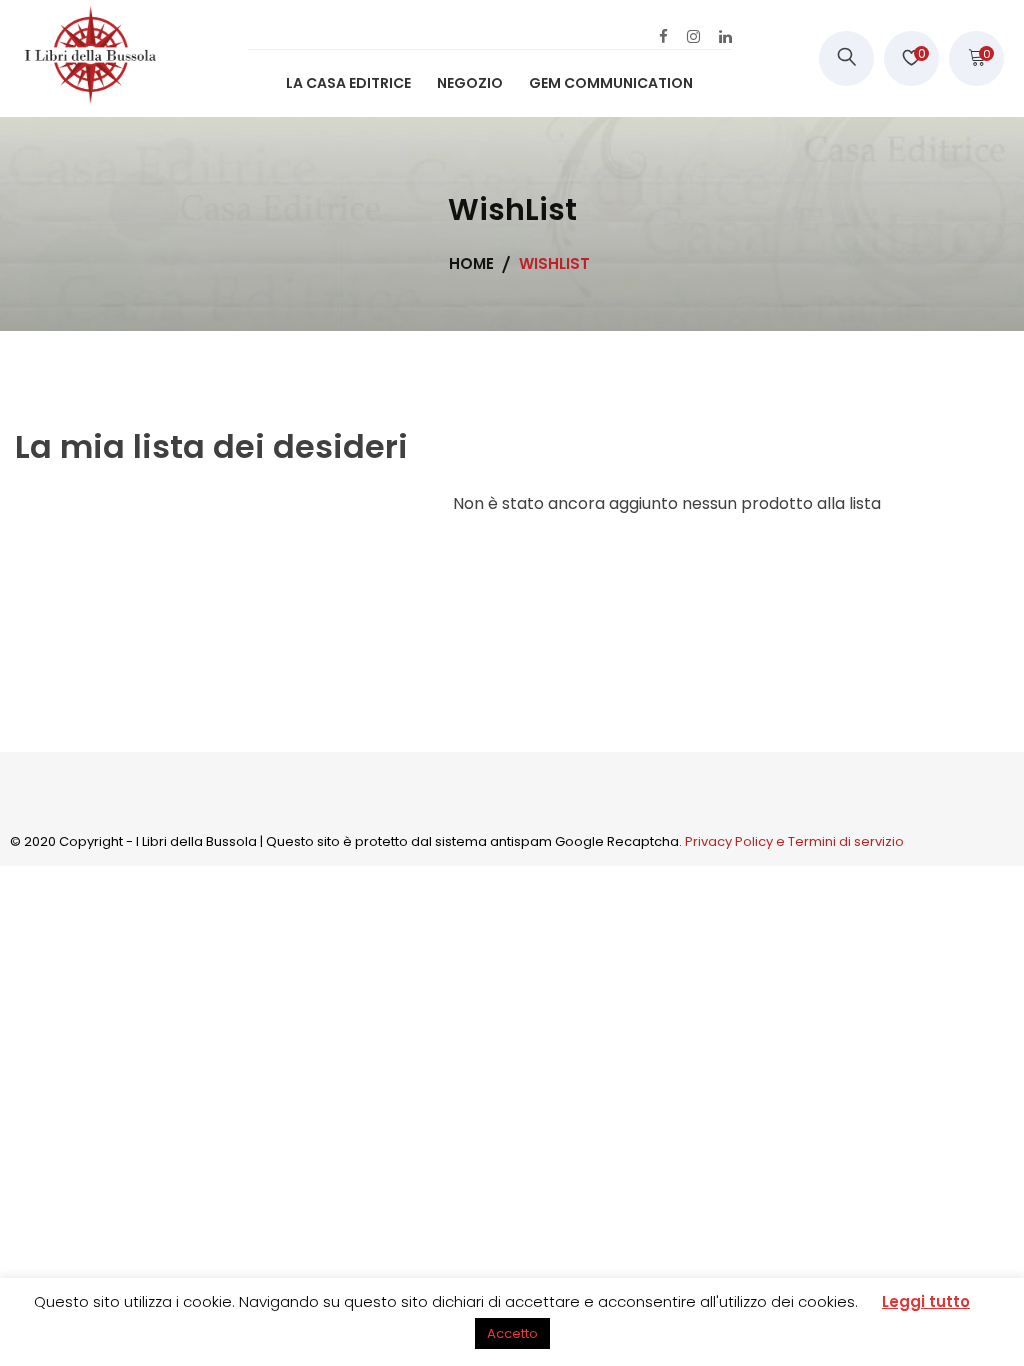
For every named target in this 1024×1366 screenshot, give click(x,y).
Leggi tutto (926, 1301)
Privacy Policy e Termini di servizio (794, 841)
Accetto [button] (512, 1333)
